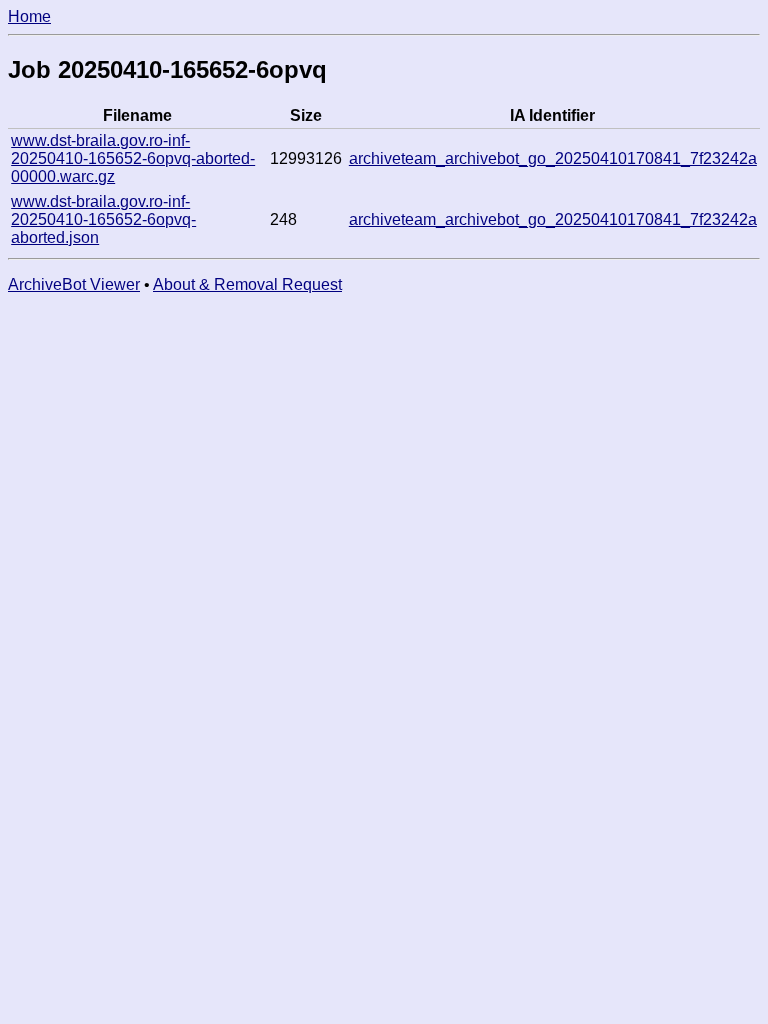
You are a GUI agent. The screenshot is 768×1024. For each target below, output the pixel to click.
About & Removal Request (247, 284)
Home (29, 16)
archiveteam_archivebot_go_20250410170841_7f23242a (553, 158)
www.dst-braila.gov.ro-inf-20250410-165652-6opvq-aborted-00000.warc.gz (133, 158)
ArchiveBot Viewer (74, 284)
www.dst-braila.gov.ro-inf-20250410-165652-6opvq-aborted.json (103, 219)
